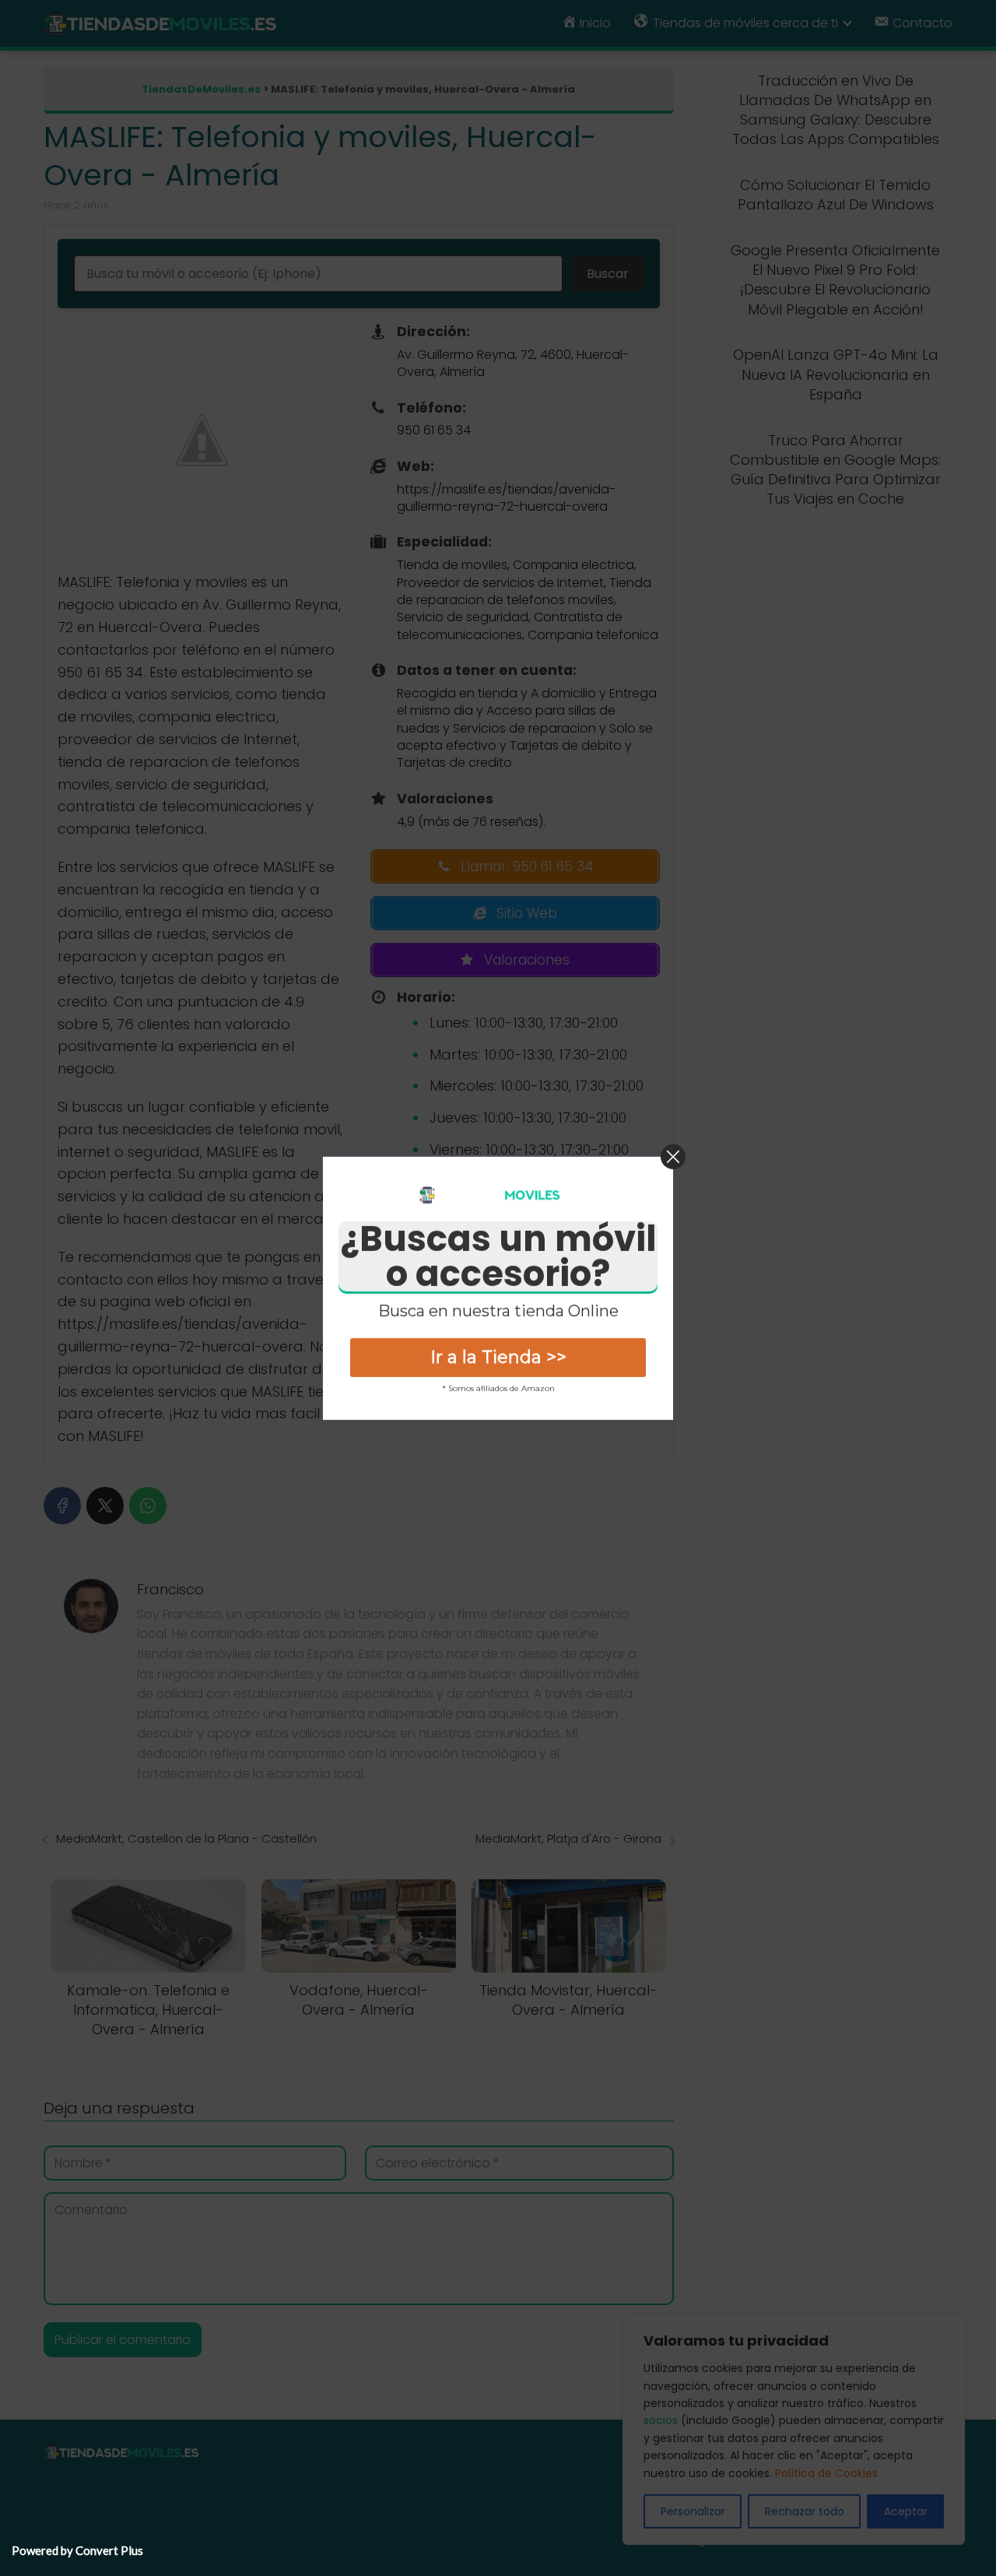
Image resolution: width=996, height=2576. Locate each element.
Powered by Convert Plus (77, 2550)
